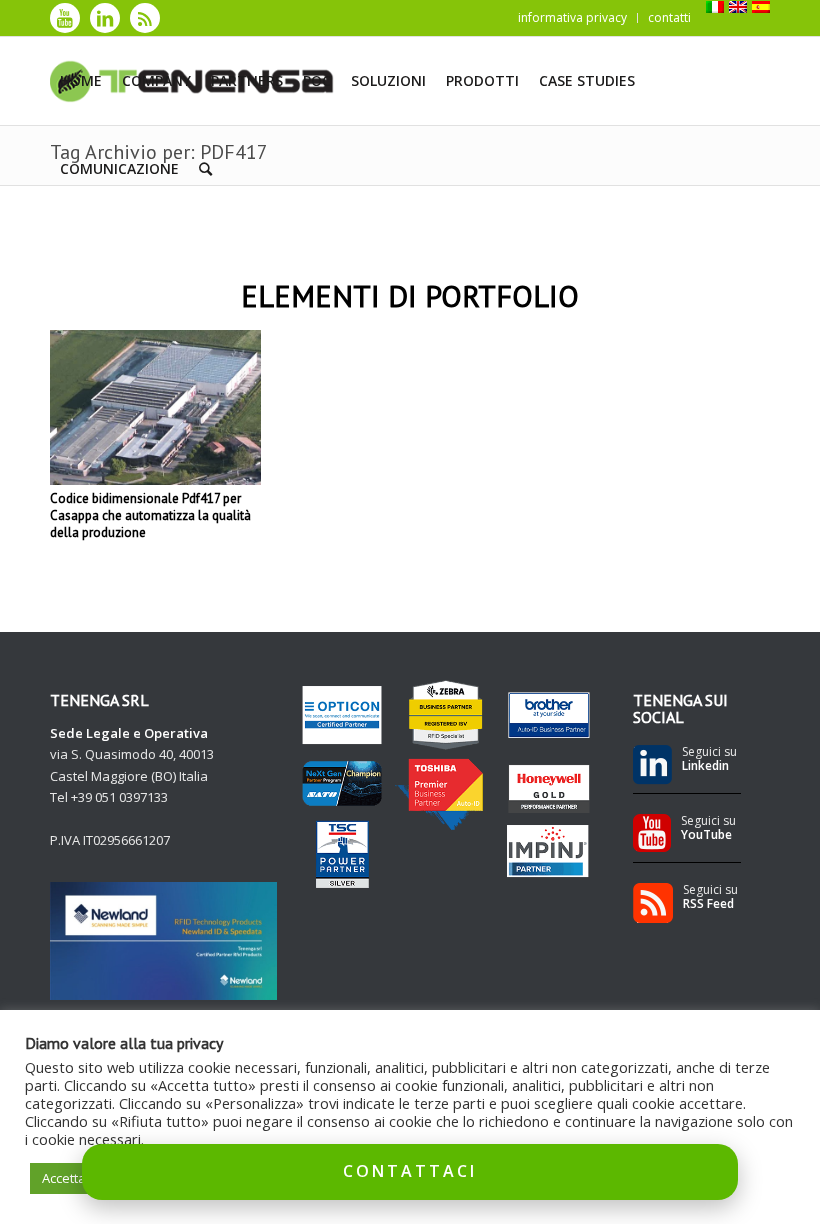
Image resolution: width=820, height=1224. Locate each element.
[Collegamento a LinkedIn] (105, 18)
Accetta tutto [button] (79, 1178)
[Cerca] (205, 169)
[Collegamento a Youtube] (65, 18)
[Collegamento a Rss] (145, 18)
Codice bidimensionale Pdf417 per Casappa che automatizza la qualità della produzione (150, 515)
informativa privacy (572, 17)
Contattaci (410, 1171)
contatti (669, 17)
